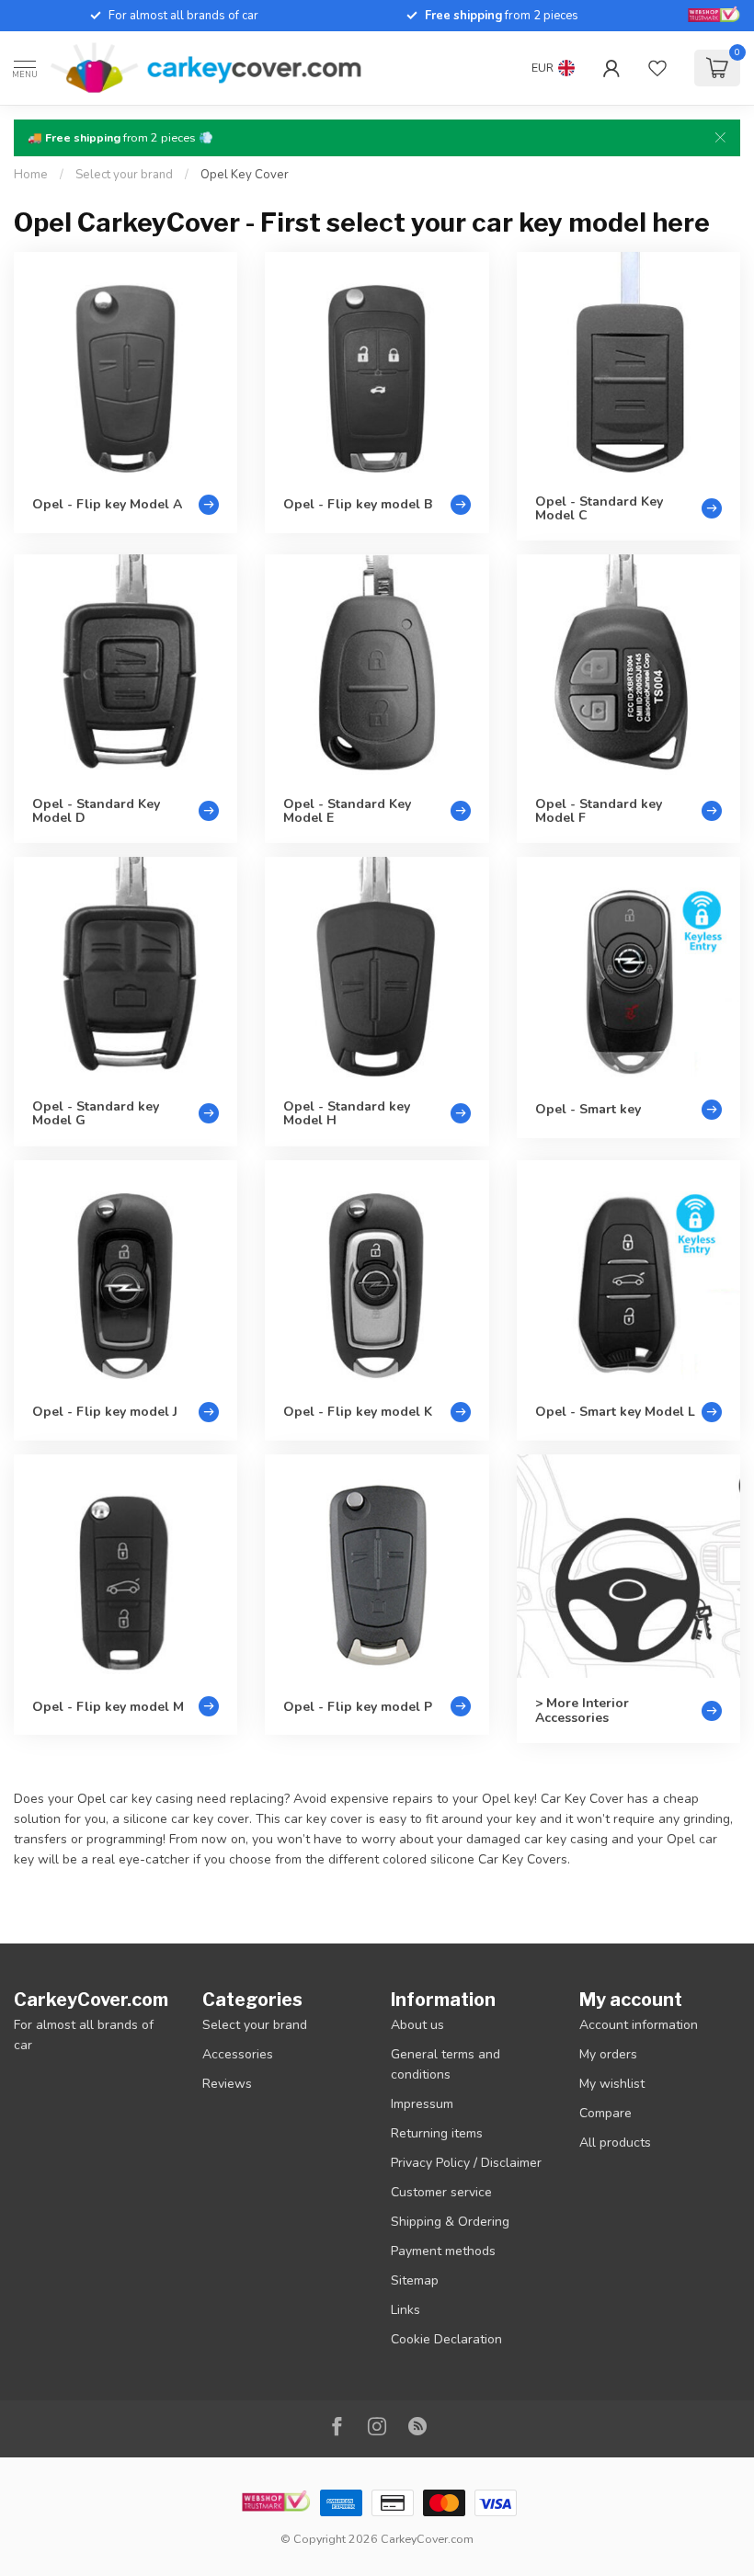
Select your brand (124, 175)
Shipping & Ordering (450, 2222)
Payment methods (443, 2251)
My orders (608, 2054)
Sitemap (415, 2280)
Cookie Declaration (446, 2339)
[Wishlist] (657, 68)
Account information (639, 2025)
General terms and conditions (446, 2064)
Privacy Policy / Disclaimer (466, 2163)
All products (615, 2143)
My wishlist (612, 2084)
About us (417, 2025)
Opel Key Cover (245, 175)
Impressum (422, 2104)
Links (406, 2310)
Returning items (437, 2133)
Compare (605, 2113)
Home (31, 175)
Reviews (227, 2084)
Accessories (238, 2054)
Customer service (441, 2192)
